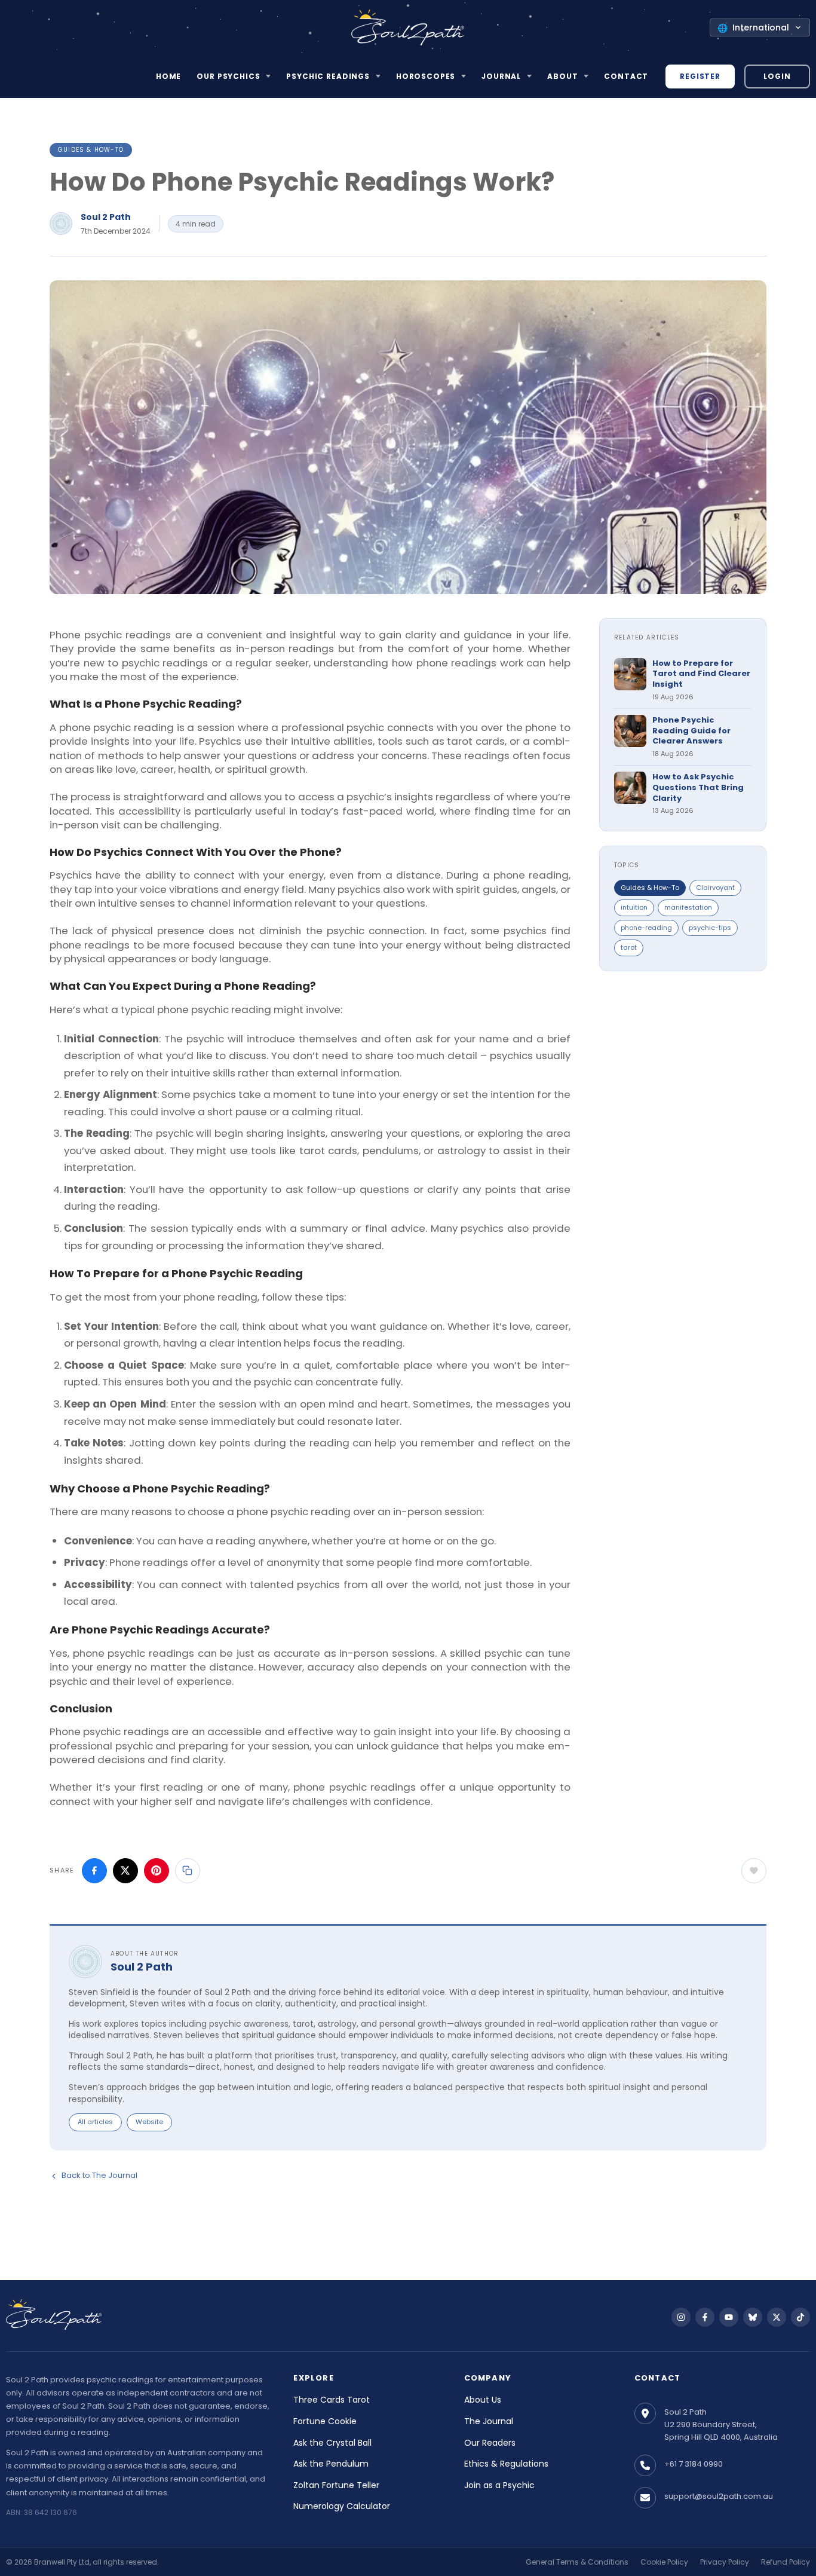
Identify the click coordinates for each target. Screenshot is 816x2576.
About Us (483, 2400)
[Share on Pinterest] (157, 1871)
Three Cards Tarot (332, 2400)
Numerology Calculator (342, 2506)
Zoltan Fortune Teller (336, 2485)
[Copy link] (188, 1871)
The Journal (489, 2421)
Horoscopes (426, 76)
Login (777, 76)
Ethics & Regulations (506, 2464)
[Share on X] (125, 1871)
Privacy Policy (725, 2562)
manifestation (688, 907)
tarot (629, 947)
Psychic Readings (328, 76)
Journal (501, 76)
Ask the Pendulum (331, 2464)
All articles (95, 2122)
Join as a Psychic (499, 2485)
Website (149, 2122)
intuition (634, 907)
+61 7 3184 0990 (694, 2464)
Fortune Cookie (325, 2421)
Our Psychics (228, 76)
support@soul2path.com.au (719, 2496)
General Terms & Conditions (577, 2562)
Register (700, 76)
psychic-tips (710, 928)
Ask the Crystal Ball (332, 2443)
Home (168, 76)
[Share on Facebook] (94, 1871)
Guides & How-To (91, 150)
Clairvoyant (715, 888)
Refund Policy (786, 2562)
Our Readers (490, 2443)
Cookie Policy (664, 2562)
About (562, 76)
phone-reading (646, 928)
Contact (626, 76)
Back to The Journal (99, 2175)
